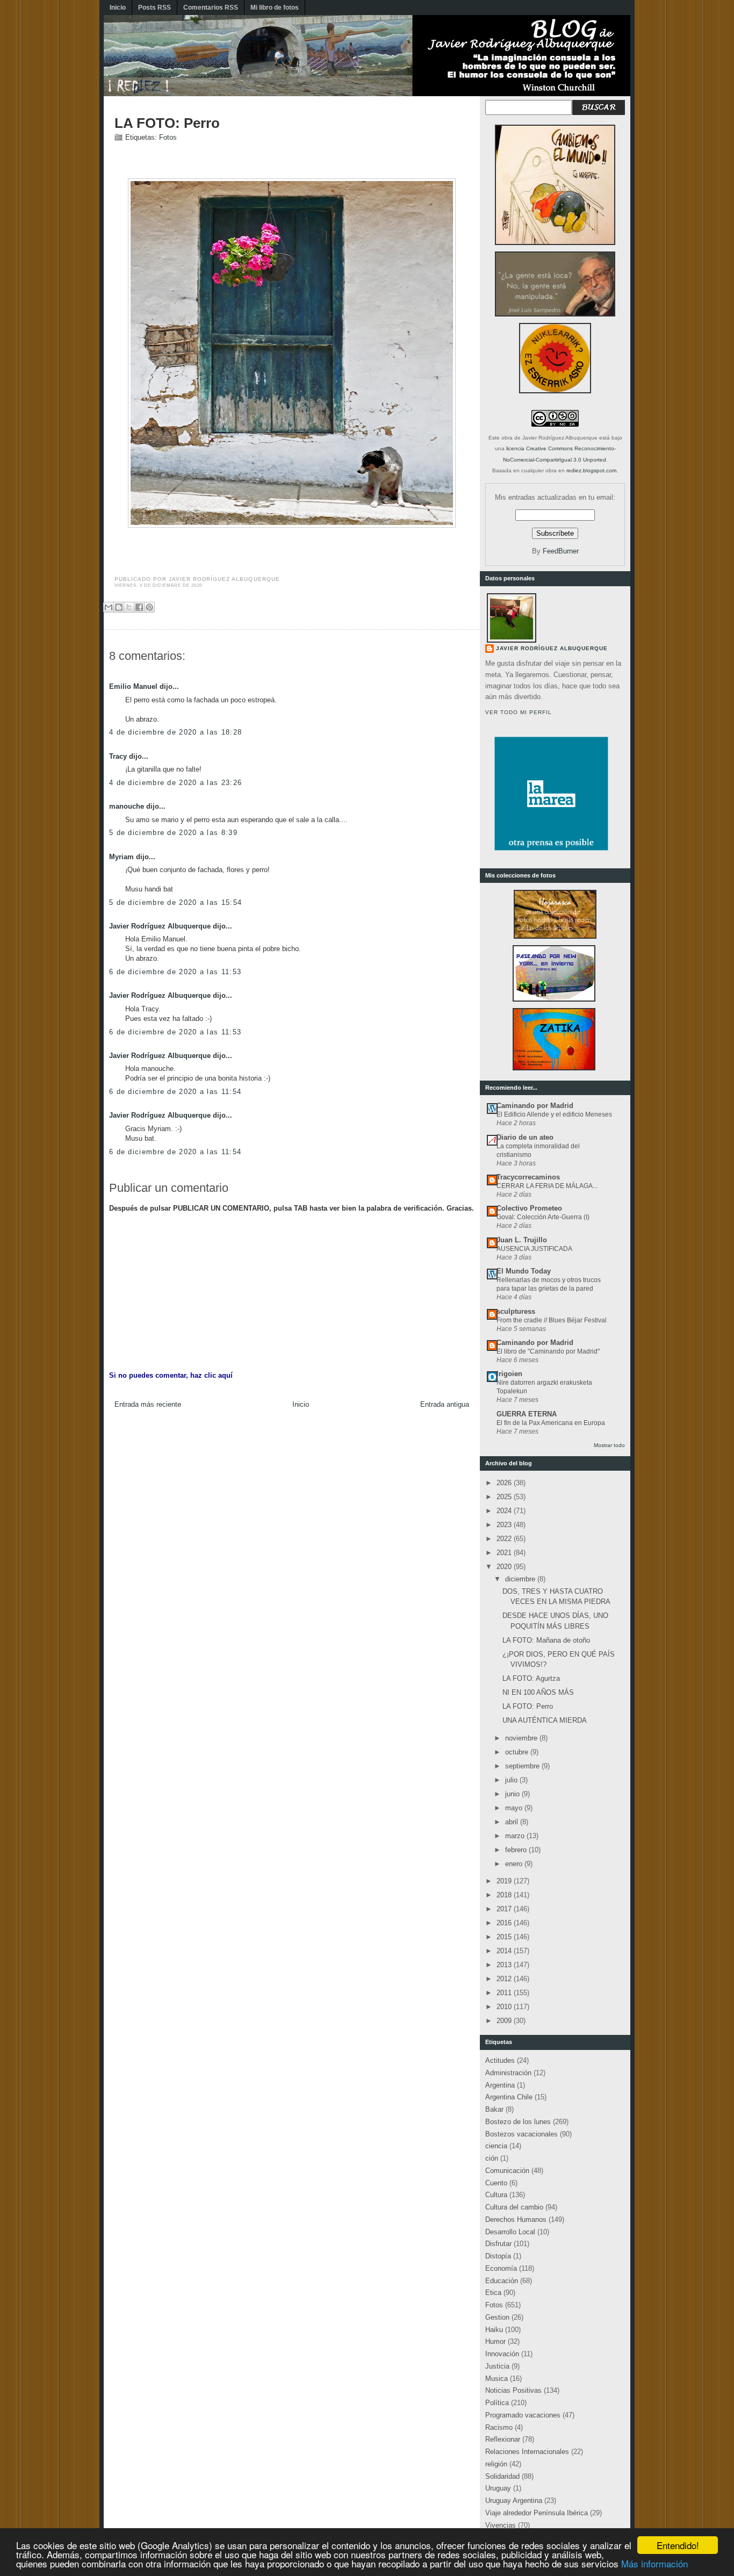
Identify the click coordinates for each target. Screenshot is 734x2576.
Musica (496, 2379)
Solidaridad (502, 2476)
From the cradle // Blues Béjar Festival (552, 1320)
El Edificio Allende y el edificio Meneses (554, 1114)
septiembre (523, 1766)
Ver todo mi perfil (519, 712)
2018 (505, 1895)
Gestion (497, 2317)
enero (515, 1864)
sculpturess (516, 1311)
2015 (505, 1937)
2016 (505, 1923)
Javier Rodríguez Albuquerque (160, 926)
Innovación (502, 2354)
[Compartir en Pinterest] (149, 607)
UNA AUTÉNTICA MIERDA (545, 1720)
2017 (505, 1909)
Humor (495, 2341)
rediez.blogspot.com (591, 470)
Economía (501, 2268)
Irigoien (509, 1374)
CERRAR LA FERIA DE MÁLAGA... (547, 1186)
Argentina (500, 2085)
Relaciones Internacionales (527, 2452)
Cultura (496, 2195)
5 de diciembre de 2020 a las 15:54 (175, 902)
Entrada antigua (445, 1404)
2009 (505, 2021)
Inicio (118, 8)
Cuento (496, 2183)
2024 (505, 1511)
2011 (505, 1993)
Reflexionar (503, 2439)
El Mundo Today (524, 1271)
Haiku (494, 2330)
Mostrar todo (609, 1445)
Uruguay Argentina (514, 2501)
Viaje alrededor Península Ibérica (537, 2513)
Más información (654, 2563)
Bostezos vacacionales (521, 2134)
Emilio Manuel (133, 686)
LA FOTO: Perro (167, 123)
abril (513, 1822)
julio (512, 1780)
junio (513, 1794)
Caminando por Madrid (535, 1106)
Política (497, 2403)
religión (496, 2464)
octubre (518, 1752)
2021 (505, 1553)
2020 (505, 1567)
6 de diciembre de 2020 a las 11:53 (175, 972)
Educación (502, 2281)
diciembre (521, 1579)
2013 (505, 1965)
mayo (515, 1808)
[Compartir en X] (129, 607)
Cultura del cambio (514, 2207)
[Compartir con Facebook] (139, 607)
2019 (505, 1881)
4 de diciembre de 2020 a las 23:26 (175, 783)
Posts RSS (154, 8)
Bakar (494, 2109)
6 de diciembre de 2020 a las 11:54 (175, 1092)
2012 (505, 1979)
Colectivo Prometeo (529, 1208)
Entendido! (678, 2545)
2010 (505, 2007)
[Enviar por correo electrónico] (109, 607)
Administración (508, 2073)
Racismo (499, 2427)
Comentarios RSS (211, 8)
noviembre (522, 1738)
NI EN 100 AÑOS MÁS (538, 1692)
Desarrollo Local (510, 2232)
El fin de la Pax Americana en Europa (551, 1423)
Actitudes (500, 2060)
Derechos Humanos (516, 2219)
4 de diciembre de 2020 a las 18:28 (175, 732)
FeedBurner (561, 551)
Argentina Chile (509, 2097)
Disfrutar (498, 2244)
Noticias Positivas (513, 2390)
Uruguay (498, 2488)
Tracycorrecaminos (528, 1177)
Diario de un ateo (525, 1137)
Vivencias (501, 2525)
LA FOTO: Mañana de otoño (546, 1640)
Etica (493, 2293)
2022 (505, 1539)
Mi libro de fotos (275, 8)
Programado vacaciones (523, 2415)
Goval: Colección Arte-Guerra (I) (543, 1217)
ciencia (496, 2146)
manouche (127, 806)
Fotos (168, 137)
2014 (505, 1951)
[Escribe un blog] (119, 607)
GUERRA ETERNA (527, 1414)
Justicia (497, 2366)
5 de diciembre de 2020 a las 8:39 (173, 833)
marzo (516, 1836)
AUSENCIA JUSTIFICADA (534, 1249)
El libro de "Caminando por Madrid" (548, 1351)
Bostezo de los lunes (518, 2122)
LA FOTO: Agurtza (531, 1678)
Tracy (118, 756)
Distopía (498, 2256)
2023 (505, 1525)
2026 (505, 1483)
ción (492, 2158)
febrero (517, 1850)
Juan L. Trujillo (522, 1240)
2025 (505, 1497)
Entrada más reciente (148, 1404)
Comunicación (507, 2171)
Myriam (121, 857)
